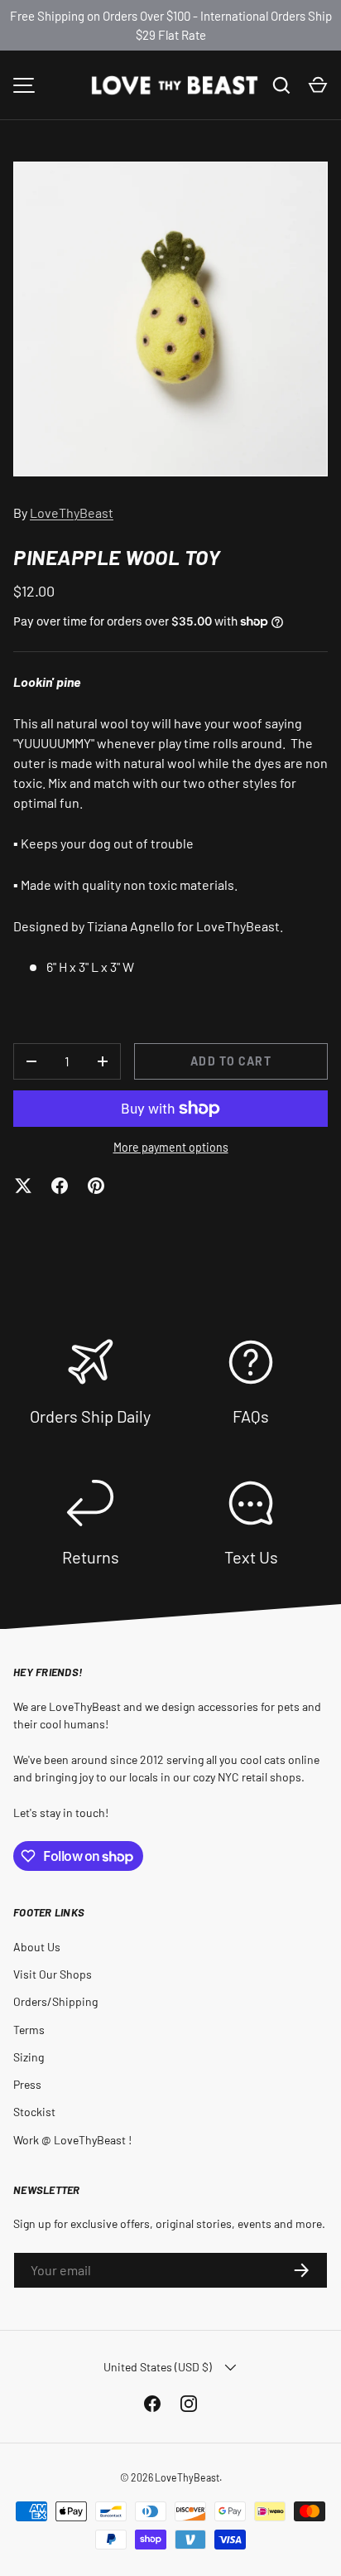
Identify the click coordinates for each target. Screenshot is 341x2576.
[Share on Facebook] (60, 1186)
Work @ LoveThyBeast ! (72, 2140)
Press (27, 2084)
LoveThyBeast (72, 512)
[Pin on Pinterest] (96, 1186)
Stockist (34, 2112)
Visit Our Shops (53, 1974)
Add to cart (231, 1061)
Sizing (29, 2057)
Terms (29, 2030)
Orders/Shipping (55, 2001)
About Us (37, 1947)
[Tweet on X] (23, 1186)
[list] (170, 319)
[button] (318, 85)
